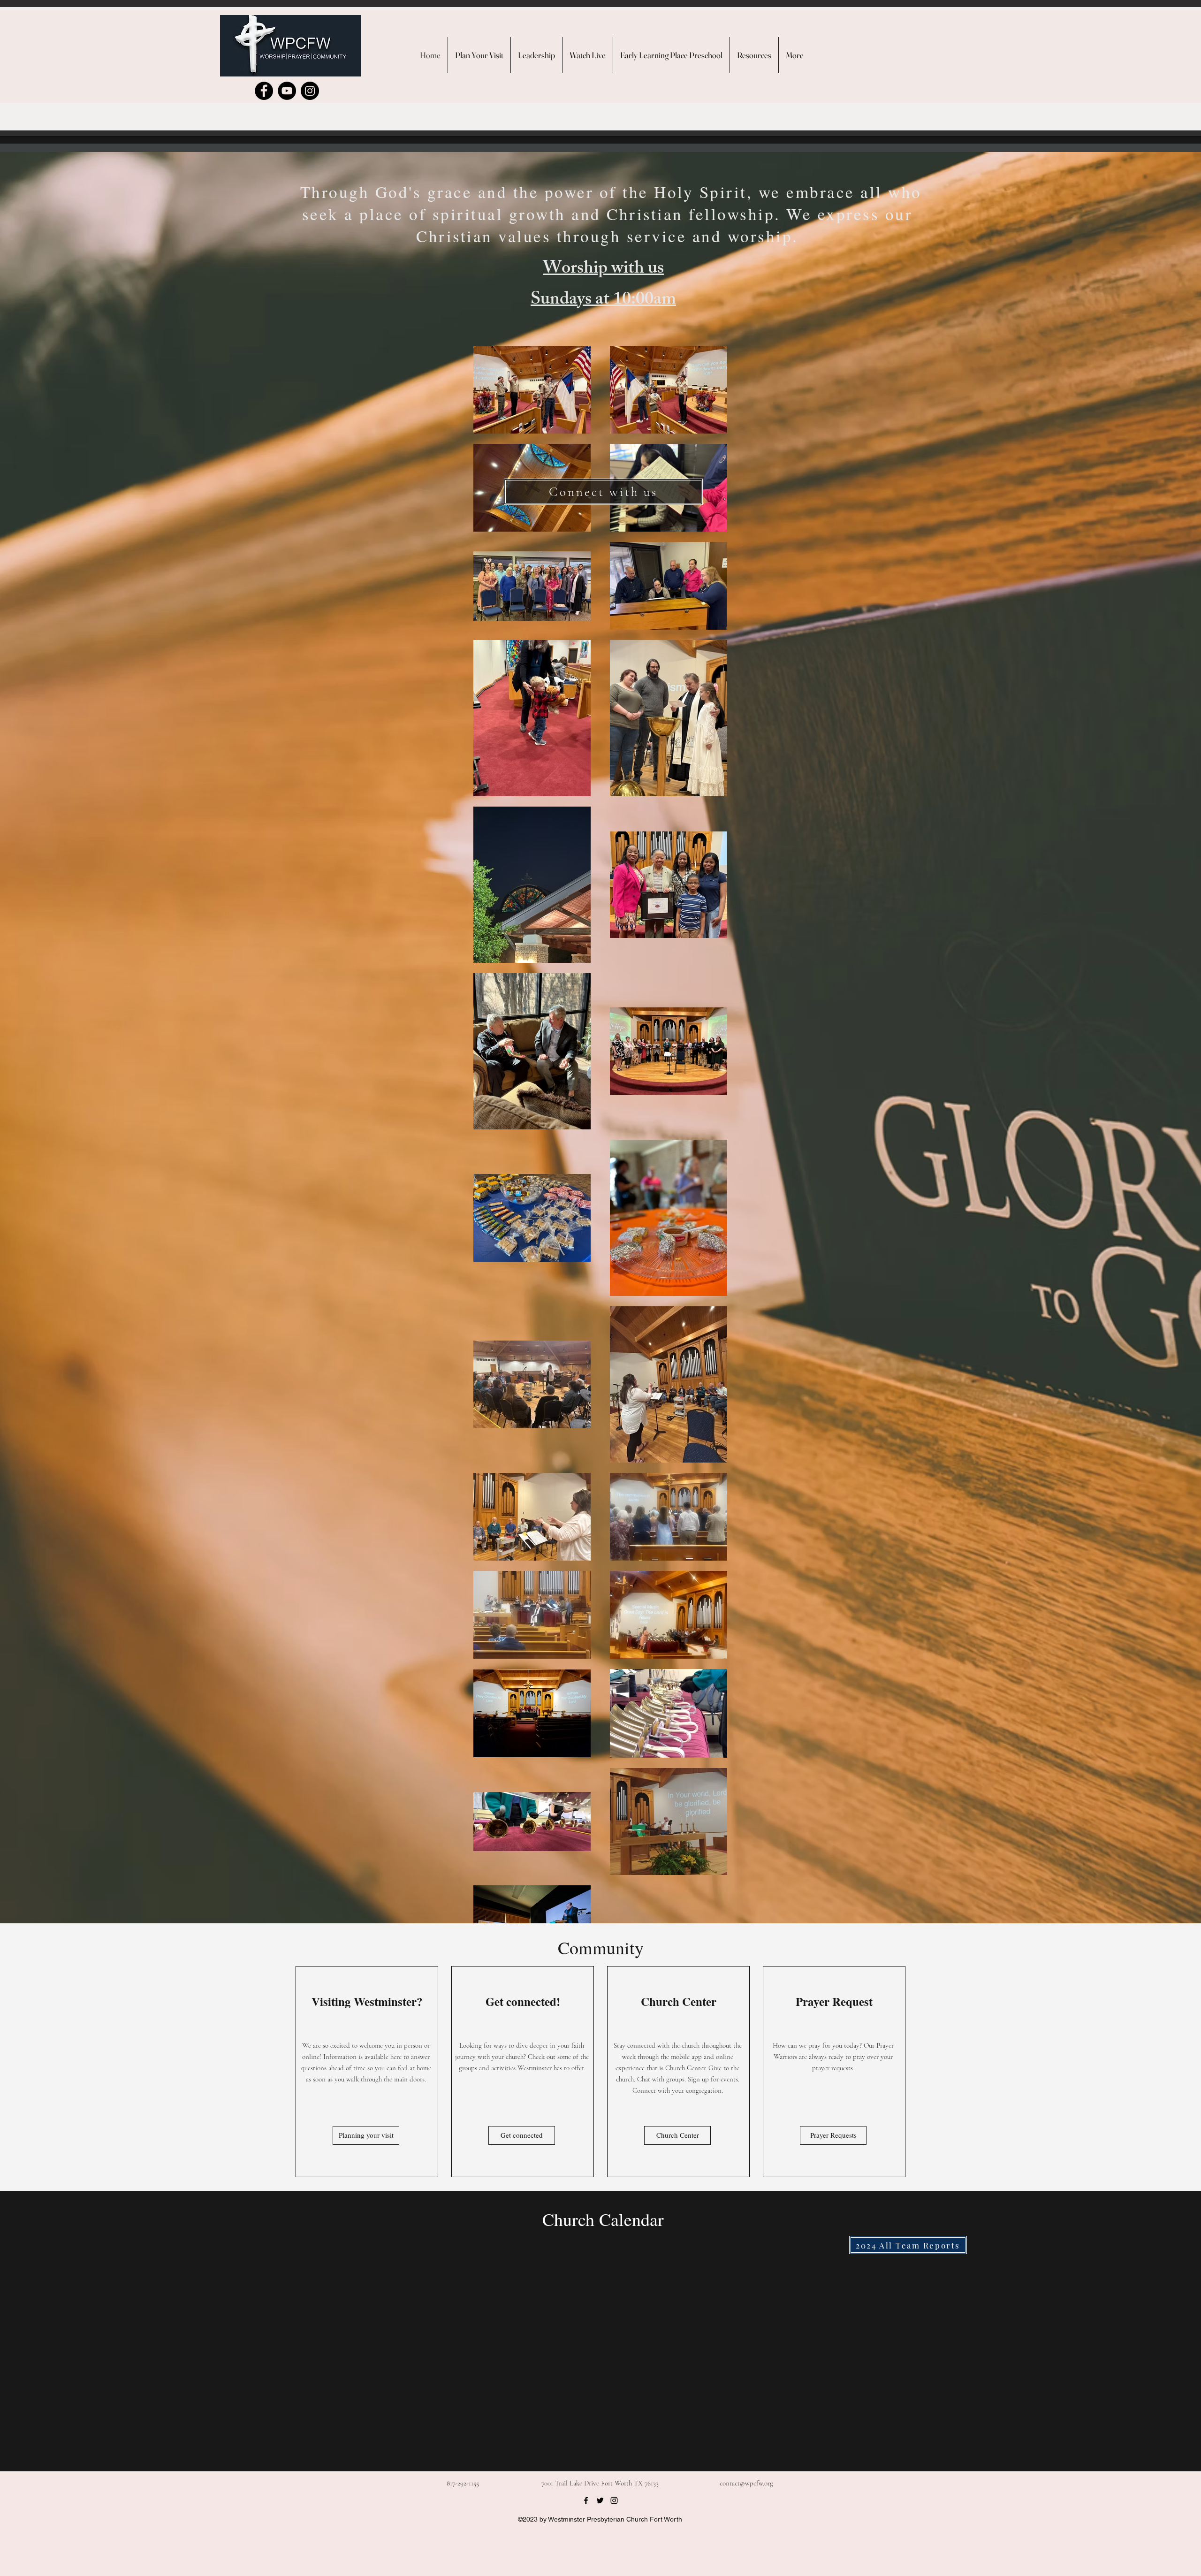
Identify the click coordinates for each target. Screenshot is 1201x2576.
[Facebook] (264, 91)
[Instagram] (310, 91)
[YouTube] (287, 91)
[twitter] (600, 2500)
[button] (754, 55)
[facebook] (586, 2500)
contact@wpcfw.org (746, 2483)
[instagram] (614, 2500)
